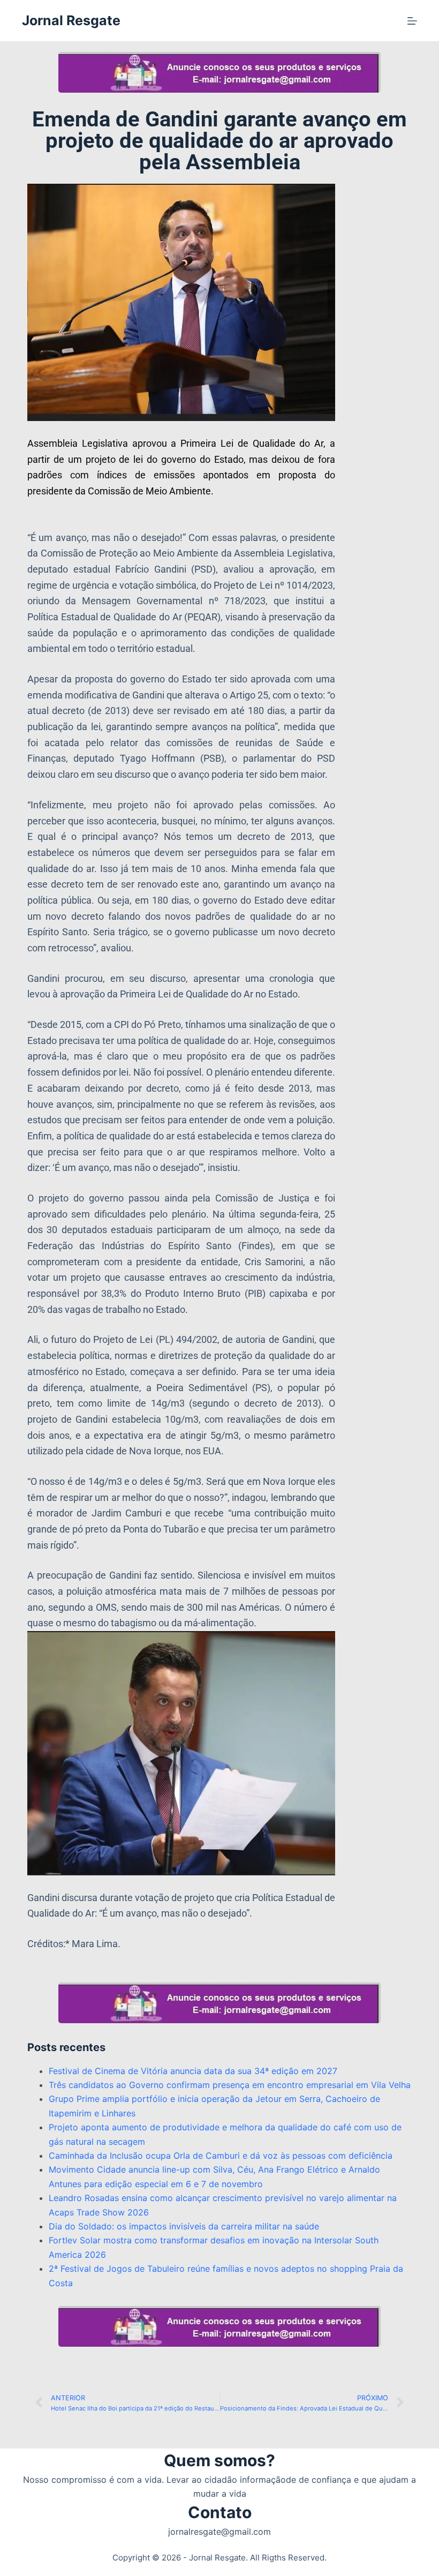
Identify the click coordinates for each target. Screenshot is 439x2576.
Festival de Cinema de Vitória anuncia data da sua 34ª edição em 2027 (193, 2071)
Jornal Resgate (71, 20)
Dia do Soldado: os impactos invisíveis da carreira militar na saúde (184, 2226)
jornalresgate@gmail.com (219, 2532)
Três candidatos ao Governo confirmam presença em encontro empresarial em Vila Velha (230, 2085)
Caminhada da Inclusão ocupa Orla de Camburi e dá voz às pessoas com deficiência (221, 2156)
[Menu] (412, 21)
